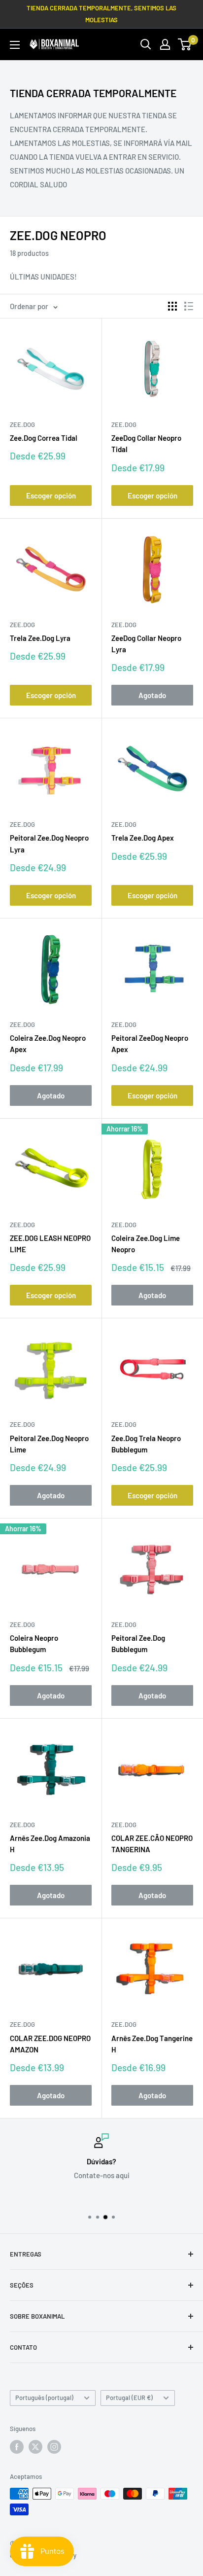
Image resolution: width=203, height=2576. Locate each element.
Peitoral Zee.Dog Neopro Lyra (49, 843)
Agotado (152, 695)
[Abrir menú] (15, 45)
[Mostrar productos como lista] (189, 306)
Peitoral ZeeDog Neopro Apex (150, 1043)
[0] (185, 44)
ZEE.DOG (22, 424)
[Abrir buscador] (146, 44)
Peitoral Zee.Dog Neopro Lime (49, 1444)
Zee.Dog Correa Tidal (44, 438)
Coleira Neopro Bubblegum (34, 1643)
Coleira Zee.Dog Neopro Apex (48, 1043)
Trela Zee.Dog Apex (143, 838)
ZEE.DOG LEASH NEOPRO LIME (50, 1244)
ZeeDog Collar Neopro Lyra (146, 644)
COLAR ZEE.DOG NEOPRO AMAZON (50, 2044)
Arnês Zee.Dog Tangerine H (152, 2044)
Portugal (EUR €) (129, 2398)
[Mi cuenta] (165, 44)
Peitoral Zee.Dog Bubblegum (138, 1643)
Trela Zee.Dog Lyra (40, 638)
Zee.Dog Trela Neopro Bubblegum (146, 1444)
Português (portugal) (44, 2398)
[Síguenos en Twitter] (35, 2447)
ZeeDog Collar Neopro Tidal (146, 443)
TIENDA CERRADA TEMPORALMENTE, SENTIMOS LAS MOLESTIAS (101, 14)
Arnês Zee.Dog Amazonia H (50, 1844)
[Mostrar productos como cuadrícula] (172, 306)
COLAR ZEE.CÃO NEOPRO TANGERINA (152, 1844)
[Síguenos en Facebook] (17, 2447)
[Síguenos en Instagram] (54, 2447)
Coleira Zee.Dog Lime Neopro (146, 1244)
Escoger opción (51, 495)
